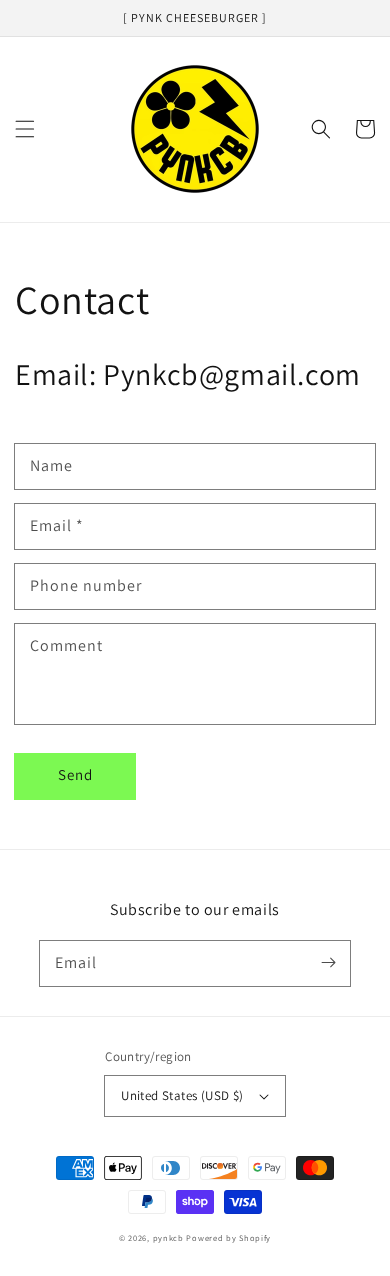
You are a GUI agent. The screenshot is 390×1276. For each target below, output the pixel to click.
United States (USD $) (182, 1095)
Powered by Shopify (228, 1237)
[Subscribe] (328, 963)
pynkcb (168, 1237)
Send (75, 774)
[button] (25, 129)
